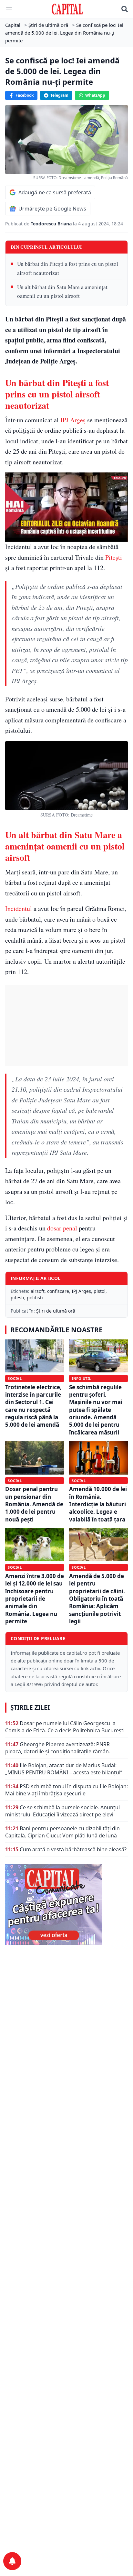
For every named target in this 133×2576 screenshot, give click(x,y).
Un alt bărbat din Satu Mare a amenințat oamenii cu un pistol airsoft (62, 291)
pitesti (17, 1298)
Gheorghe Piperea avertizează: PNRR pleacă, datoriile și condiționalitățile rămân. (58, 1748)
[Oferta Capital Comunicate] (66, 1905)
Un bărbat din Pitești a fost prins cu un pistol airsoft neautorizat (68, 268)
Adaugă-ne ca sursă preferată (55, 192)
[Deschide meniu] (9, 9)
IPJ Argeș (73, 420)
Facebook (25, 95)
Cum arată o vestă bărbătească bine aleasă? (73, 1849)
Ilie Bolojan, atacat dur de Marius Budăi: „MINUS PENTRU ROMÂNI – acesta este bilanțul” (64, 1769)
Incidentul (19, 909)
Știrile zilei (30, 1707)
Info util (81, 1378)
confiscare (58, 1291)
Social (15, 1378)
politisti (35, 1298)
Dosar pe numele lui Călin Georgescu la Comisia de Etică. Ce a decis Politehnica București (65, 1727)
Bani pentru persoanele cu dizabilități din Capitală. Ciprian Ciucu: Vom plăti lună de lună (62, 1832)
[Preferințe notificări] (12, 2561)
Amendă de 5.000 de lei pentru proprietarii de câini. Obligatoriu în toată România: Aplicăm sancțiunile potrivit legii (97, 1599)
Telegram (59, 95)
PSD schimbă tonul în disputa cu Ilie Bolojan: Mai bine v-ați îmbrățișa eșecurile (66, 1790)
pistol (100, 1291)
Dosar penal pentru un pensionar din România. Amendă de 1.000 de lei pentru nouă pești (34, 1504)
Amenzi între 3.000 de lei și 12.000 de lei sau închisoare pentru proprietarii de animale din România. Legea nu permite (35, 1599)
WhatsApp (95, 95)
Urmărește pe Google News (52, 209)
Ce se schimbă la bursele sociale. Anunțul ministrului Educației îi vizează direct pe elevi (62, 1811)
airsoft (38, 1291)
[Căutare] (125, 9)
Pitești (114, 557)
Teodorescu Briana (52, 224)
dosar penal (62, 1228)
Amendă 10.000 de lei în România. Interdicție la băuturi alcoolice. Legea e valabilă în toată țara (98, 1504)
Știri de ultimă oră (56, 1311)
